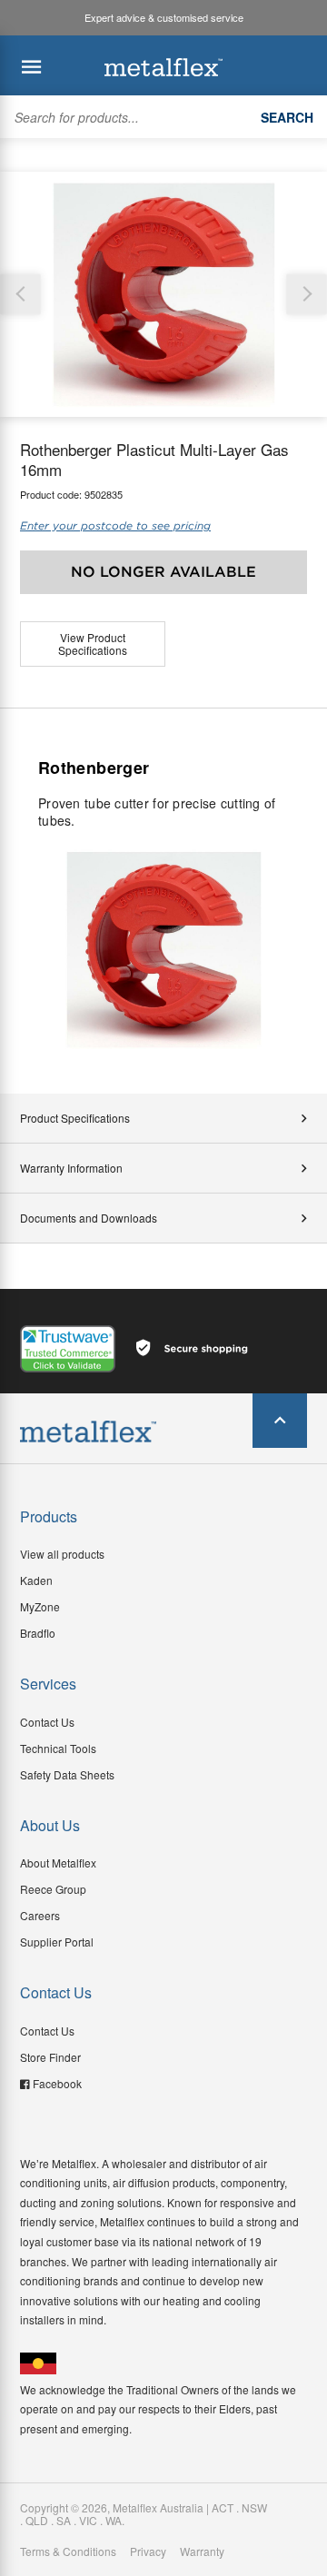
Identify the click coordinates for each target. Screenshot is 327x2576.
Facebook (57, 2083)
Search (287, 117)
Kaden (36, 1580)
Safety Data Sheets (67, 1774)
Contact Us (47, 1722)
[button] (307, 294)
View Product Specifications (93, 644)
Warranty (202, 2551)
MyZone (40, 1606)
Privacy (148, 2551)
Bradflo (38, 1633)
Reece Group (53, 1889)
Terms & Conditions (68, 2551)
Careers (40, 1915)
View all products (62, 1554)
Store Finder (50, 2057)
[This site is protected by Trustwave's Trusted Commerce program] (68, 1349)
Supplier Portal (57, 1942)
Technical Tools (58, 1748)
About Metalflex (58, 1863)
